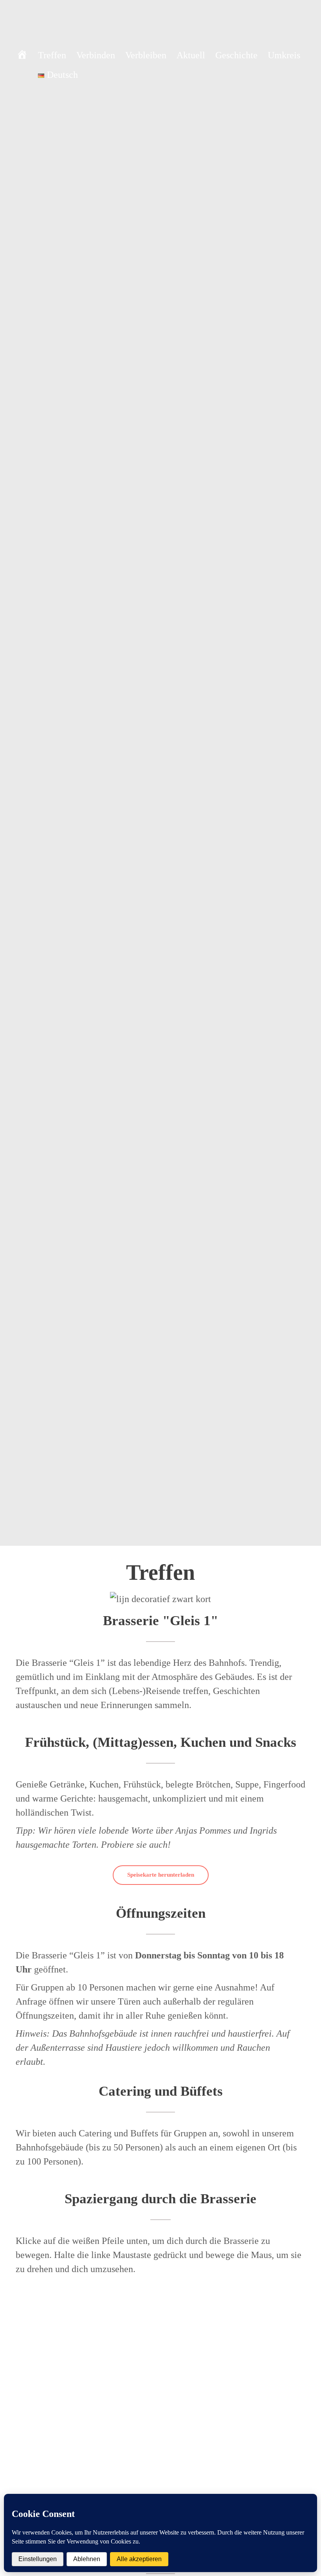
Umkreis (284, 55)
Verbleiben (146, 55)
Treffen (52, 55)
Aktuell (191, 55)
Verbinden (96, 55)
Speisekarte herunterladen (161, 1875)
